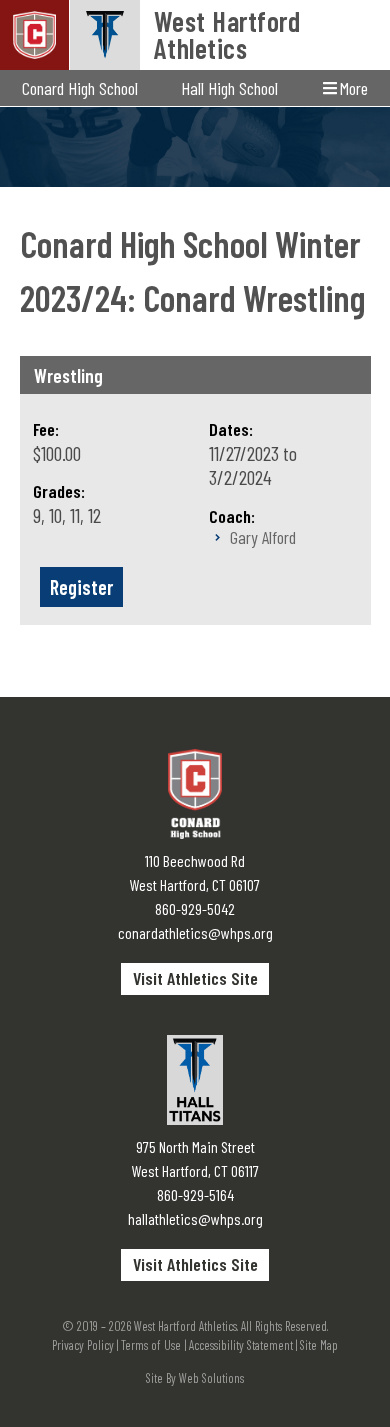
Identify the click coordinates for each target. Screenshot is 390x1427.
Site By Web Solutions (195, 1378)
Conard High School (80, 88)
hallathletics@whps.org (195, 1218)
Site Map (319, 1345)
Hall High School (229, 88)
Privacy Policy (83, 1345)
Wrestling (68, 375)
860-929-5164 (195, 1194)
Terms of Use (151, 1345)
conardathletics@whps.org (195, 932)
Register (81, 587)
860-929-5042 (195, 908)
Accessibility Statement (241, 1345)
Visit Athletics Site (195, 978)
